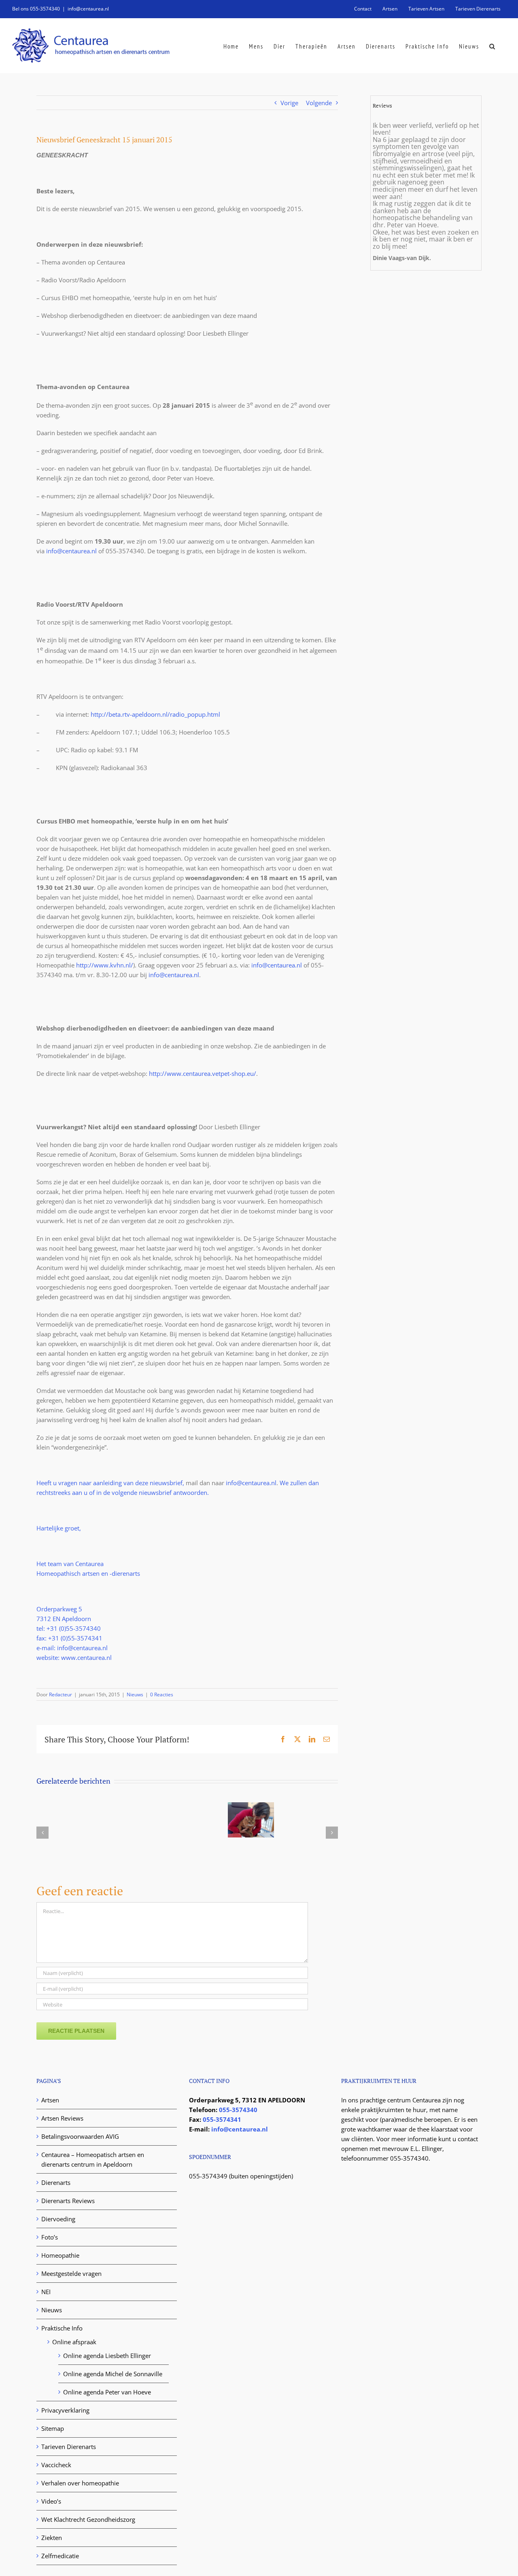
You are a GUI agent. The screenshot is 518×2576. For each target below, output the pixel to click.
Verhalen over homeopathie (80, 2483)
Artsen (50, 2100)
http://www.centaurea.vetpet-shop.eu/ (203, 1073)
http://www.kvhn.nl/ (105, 965)
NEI (46, 2292)
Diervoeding (58, 2219)
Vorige (289, 103)
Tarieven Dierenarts (69, 2447)
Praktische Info (62, 2328)
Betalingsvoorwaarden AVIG (80, 2136)
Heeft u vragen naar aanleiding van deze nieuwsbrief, (111, 1483)
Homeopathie (60, 2255)
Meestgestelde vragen (71, 2273)
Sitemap (53, 2428)
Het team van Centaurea (70, 1564)
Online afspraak (74, 2342)
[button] (493, 46)
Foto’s (50, 2237)
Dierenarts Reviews (68, 2201)
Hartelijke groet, (59, 1528)
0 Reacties (162, 1694)
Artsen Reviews (62, 2118)
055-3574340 (238, 2110)
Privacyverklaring (65, 2410)
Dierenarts (56, 2182)
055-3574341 (222, 2119)
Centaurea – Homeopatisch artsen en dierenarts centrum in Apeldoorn (93, 2159)
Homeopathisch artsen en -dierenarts (88, 1573)
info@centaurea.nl (88, 9)
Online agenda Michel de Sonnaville (113, 2374)
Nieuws (135, 1694)
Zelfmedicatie (60, 2556)
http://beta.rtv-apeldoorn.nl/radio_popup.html (155, 714)
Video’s (51, 2501)
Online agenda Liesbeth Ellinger (107, 2356)
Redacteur (61, 1694)
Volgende (319, 103)
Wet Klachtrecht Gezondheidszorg (88, 2519)
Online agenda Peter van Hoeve (107, 2392)
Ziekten (52, 2538)
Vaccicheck (56, 2465)
